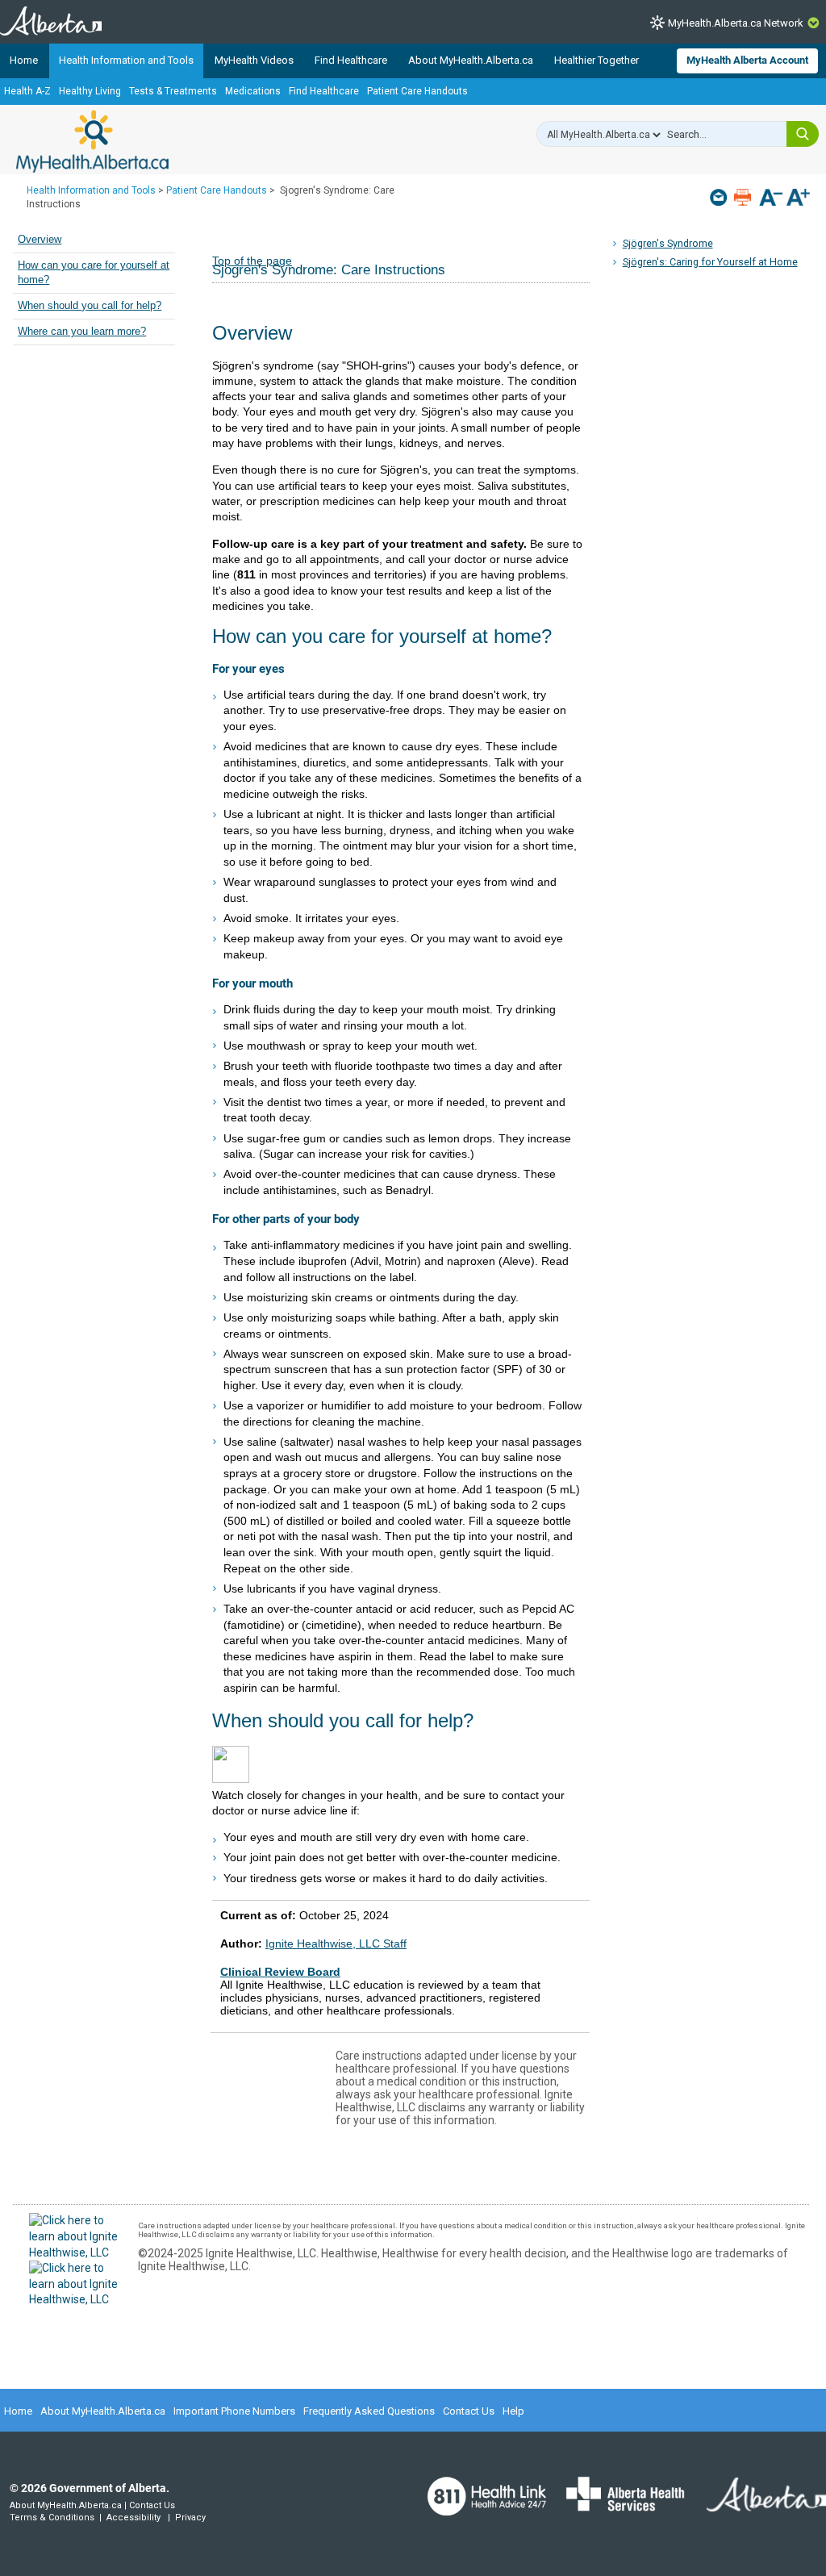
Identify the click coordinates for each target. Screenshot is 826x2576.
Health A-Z (27, 91)
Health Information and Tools (126, 60)
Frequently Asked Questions (369, 2411)
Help (513, 2411)
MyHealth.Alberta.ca (92, 141)
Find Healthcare (351, 60)
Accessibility (133, 2518)
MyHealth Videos (254, 60)
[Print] (744, 197)
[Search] (803, 134)
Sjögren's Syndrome (668, 243)
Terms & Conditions (52, 2518)
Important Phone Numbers (234, 2411)
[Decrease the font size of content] (771, 199)
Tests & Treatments (173, 91)
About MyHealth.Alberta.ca (471, 60)
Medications (253, 91)
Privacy (190, 2518)
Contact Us (469, 2411)
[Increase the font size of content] (798, 199)
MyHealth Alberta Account (747, 60)
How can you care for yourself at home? (94, 273)
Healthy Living (90, 91)
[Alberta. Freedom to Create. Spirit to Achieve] (757, 2504)
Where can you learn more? (82, 332)
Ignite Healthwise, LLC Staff (336, 1943)
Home (24, 60)
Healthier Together (597, 60)
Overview (40, 240)
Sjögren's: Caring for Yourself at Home (710, 262)
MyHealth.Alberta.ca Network (736, 23)
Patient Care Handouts (417, 91)
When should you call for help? (90, 306)
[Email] (720, 197)
